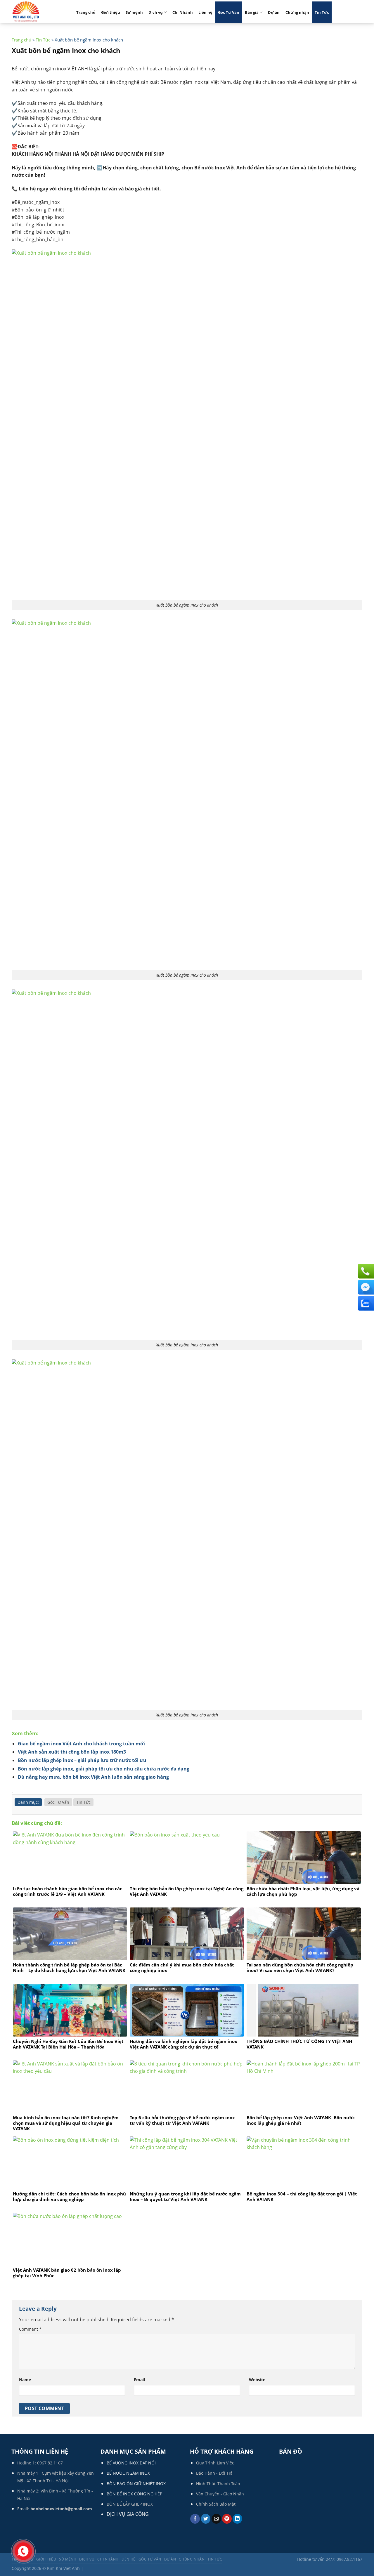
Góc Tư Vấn (229, 12)
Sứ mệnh (134, 12)
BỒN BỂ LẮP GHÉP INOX (130, 2504)
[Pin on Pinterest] (227, 2519)
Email (139, 2380)
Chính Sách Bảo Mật (216, 2504)
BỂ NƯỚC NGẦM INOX (128, 2473)
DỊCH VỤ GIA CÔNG (128, 2514)
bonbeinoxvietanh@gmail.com (61, 2509)
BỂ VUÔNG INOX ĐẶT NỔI (131, 2463)
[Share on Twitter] (206, 2519)
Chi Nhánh (183, 12)
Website (257, 2380)
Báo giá (252, 12)
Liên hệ (205, 12)
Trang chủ (86, 12)
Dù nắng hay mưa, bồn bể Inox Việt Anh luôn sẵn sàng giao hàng (93, 1777)
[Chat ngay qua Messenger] (365, 1287)
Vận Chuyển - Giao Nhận (220, 2494)
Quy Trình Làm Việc (215, 2463)
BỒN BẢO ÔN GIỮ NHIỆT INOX (136, 2484)
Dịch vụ (156, 12)
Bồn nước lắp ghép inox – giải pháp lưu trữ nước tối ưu (82, 1760)
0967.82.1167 (50, 2463)
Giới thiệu (111, 12)
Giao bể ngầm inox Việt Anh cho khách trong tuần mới (81, 1744)
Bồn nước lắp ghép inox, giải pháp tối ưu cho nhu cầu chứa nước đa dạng (104, 1769)
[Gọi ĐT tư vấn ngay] (365, 1271)
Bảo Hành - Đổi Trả (214, 2473)
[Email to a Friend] (216, 2519)
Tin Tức (322, 12)
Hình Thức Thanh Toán (218, 2484)
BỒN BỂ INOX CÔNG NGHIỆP (134, 2494)
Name (25, 2380)
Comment (30, 2329)
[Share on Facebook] (195, 2519)
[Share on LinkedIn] (237, 2519)
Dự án (274, 12)
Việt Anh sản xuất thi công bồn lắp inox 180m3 (72, 1752)
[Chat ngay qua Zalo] (365, 1303)
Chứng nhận (297, 12)
